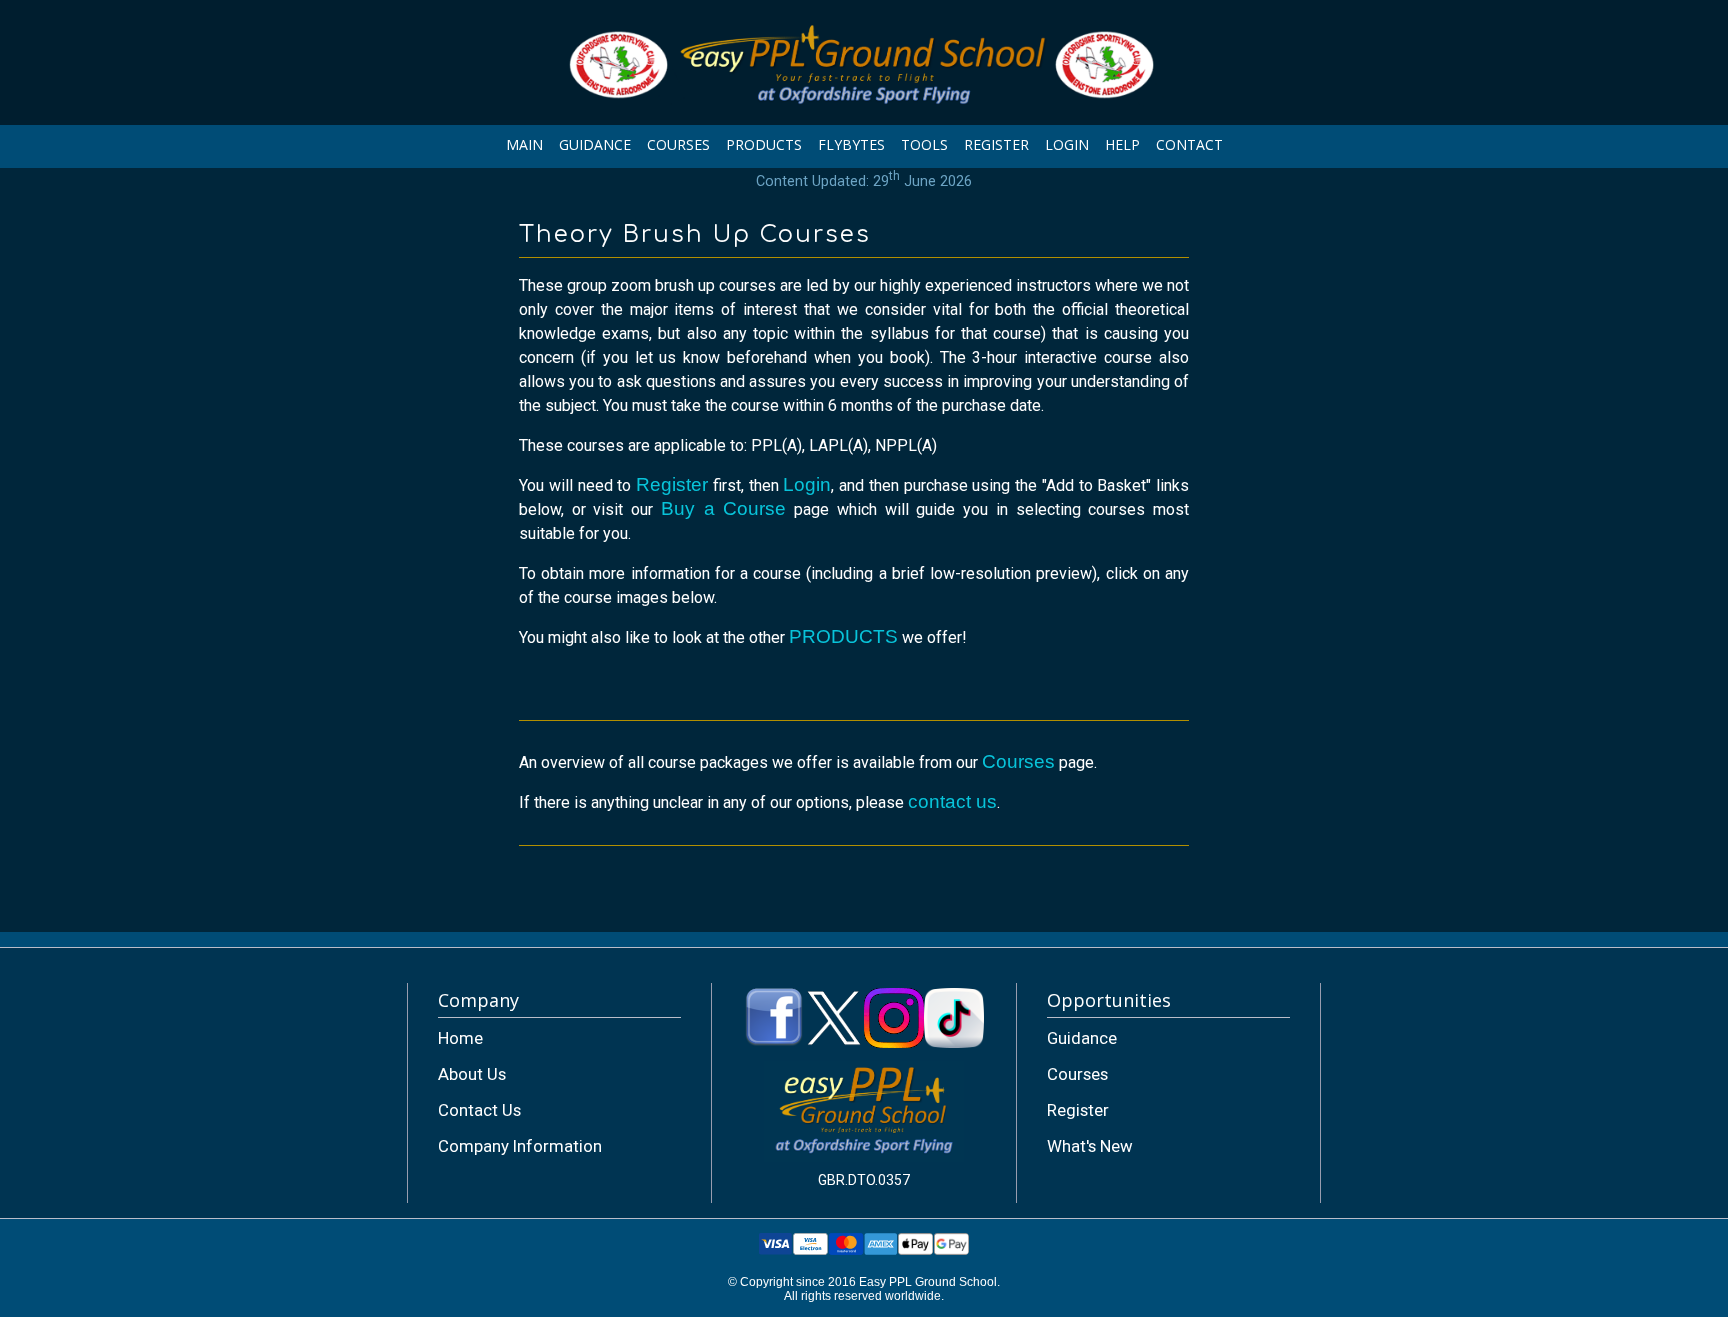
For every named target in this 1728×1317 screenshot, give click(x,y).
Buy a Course (723, 508)
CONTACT (1189, 144)
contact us (952, 801)
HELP (1122, 144)
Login (807, 484)
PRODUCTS (764, 144)
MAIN (524, 144)
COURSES (678, 144)
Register (672, 484)
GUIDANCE (595, 144)
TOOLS (924, 144)
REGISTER (996, 144)
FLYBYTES (851, 144)
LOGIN (1067, 144)
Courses (1018, 761)
